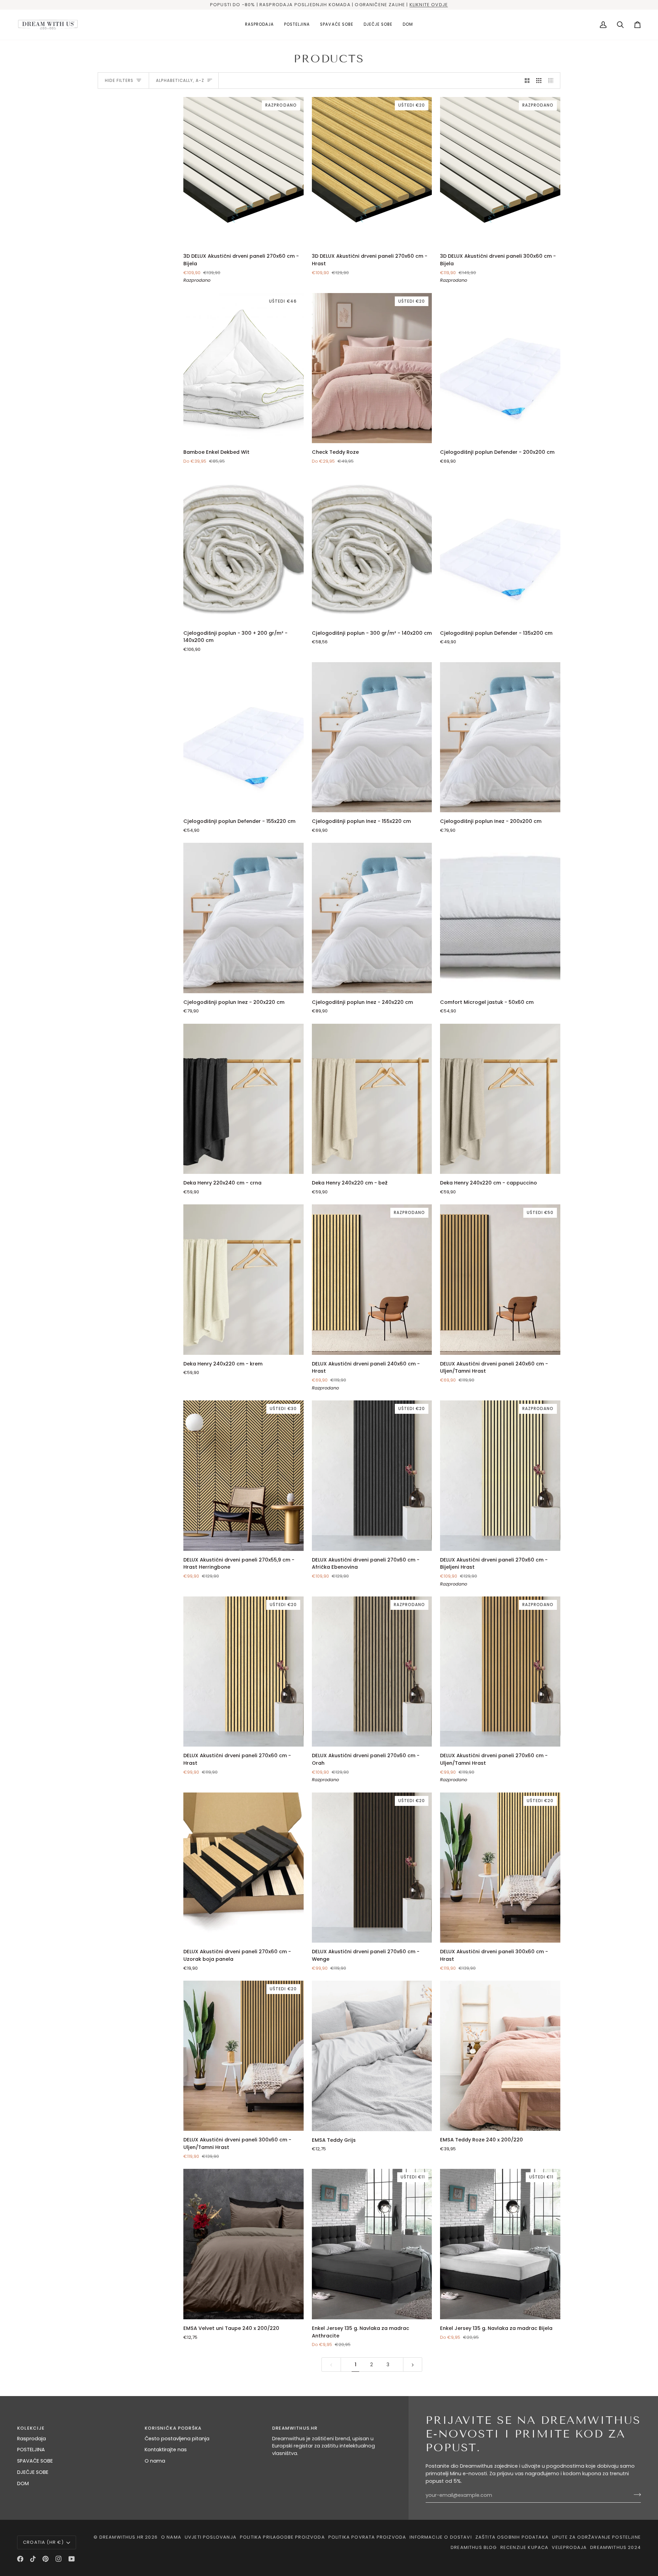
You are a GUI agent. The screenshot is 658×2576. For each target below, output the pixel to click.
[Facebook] (20, 2559)
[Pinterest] (46, 2559)
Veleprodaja (569, 2547)
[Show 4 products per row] (553, 81)
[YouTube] (72, 2559)
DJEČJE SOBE (33, 2472)
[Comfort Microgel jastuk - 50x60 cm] (500, 918)
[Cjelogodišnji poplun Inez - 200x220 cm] (243, 918)
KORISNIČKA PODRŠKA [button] (173, 2428)
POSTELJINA (31, 2450)
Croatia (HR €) (43, 2542)
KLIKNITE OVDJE (429, 5)
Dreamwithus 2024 (616, 2547)
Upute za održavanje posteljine (596, 2537)
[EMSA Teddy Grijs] (372, 2056)
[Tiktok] (33, 2559)
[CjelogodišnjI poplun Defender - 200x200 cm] (500, 368)
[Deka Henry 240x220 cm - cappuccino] (500, 1099)
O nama (155, 2461)
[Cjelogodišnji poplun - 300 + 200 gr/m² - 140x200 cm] (243, 549)
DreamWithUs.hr (121, 2537)
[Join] (635, 2494)
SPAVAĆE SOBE (35, 2461)
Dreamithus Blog (474, 2547)
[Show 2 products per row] (527, 81)
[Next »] (413, 2365)
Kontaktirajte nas (166, 2450)
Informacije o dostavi (441, 2537)
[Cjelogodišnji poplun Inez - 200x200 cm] (500, 737)
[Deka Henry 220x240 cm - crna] (243, 1099)
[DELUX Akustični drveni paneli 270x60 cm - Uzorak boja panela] (243, 1868)
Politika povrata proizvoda (367, 2537)
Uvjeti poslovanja (211, 2537)
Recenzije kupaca (525, 2547)
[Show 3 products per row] (539, 81)
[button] (297, 25)
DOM (23, 2483)
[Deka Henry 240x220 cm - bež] (372, 1099)
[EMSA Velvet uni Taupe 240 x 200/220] (243, 2244)
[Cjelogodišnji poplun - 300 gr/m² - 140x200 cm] (372, 549)
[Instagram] (59, 2559)
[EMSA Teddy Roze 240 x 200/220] (500, 2056)
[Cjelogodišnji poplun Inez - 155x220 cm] (372, 737)
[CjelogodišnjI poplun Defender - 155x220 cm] (243, 737)
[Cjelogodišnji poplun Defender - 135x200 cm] (500, 549)
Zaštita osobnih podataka (512, 2537)
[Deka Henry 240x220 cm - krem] (243, 1279)
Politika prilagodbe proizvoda (282, 2537)
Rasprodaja (32, 2439)
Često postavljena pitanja (177, 2439)
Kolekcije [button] (31, 2428)
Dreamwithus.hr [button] (295, 2428)
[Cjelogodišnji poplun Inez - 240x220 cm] (372, 918)
